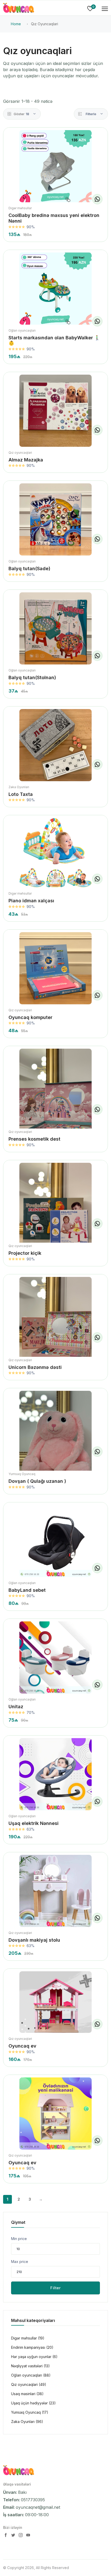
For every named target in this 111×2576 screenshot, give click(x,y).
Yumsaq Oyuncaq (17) (30, 2412)
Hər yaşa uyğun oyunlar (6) (34, 2357)
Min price (19, 2239)
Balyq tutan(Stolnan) (32, 677)
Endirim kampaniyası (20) (32, 2347)
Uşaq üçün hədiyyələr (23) (33, 2403)
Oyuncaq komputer (30, 1017)
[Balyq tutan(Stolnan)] (55, 628)
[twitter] (14, 2536)
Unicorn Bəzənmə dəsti (35, 1367)
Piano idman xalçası (31, 901)
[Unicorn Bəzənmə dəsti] (55, 1325)
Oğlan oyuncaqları (22, 330)
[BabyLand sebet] (55, 1541)
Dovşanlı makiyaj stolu (34, 1940)
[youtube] (28, 2536)
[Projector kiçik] (55, 1211)
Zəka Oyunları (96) (27, 2422)
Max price (20, 2262)
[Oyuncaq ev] (55, 2002)
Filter (55, 2288)
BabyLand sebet (27, 1590)
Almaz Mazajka (26, 460)
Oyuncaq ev (22, 2046)
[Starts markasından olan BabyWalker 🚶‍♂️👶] (55, 289)
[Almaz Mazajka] (55, 411)
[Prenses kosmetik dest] (55, 1097)
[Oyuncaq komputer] (55, 968)
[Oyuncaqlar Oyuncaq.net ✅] (19, 9)
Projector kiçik (25, 1253)
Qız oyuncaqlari (20, 453)
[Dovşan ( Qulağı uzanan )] (55, 1439)
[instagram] (21, 2536)
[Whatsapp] (97, 199)
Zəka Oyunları (19, 787)
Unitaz (16, 1707)
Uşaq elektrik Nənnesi (34, 1823)
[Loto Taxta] (55, 745)
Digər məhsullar (20, 208)
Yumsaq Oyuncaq (22, 1474)
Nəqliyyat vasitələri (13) (30, 2366)
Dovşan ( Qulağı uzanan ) (37, 1481)
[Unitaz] (55, 1657)
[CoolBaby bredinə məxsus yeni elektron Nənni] (55, 166)
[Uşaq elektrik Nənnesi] (55, 1774)
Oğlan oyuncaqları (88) (31, 2375)
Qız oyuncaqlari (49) (29, 2384)
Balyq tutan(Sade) (29, 569)
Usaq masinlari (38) (27, 2394)
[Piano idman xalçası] (55, 853)
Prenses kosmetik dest (34, 1139)
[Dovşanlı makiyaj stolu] (55, 1891)
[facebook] (6, 2536)
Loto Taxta (21, 794)
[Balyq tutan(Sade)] (55, 519)
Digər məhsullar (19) (28, 2338)
